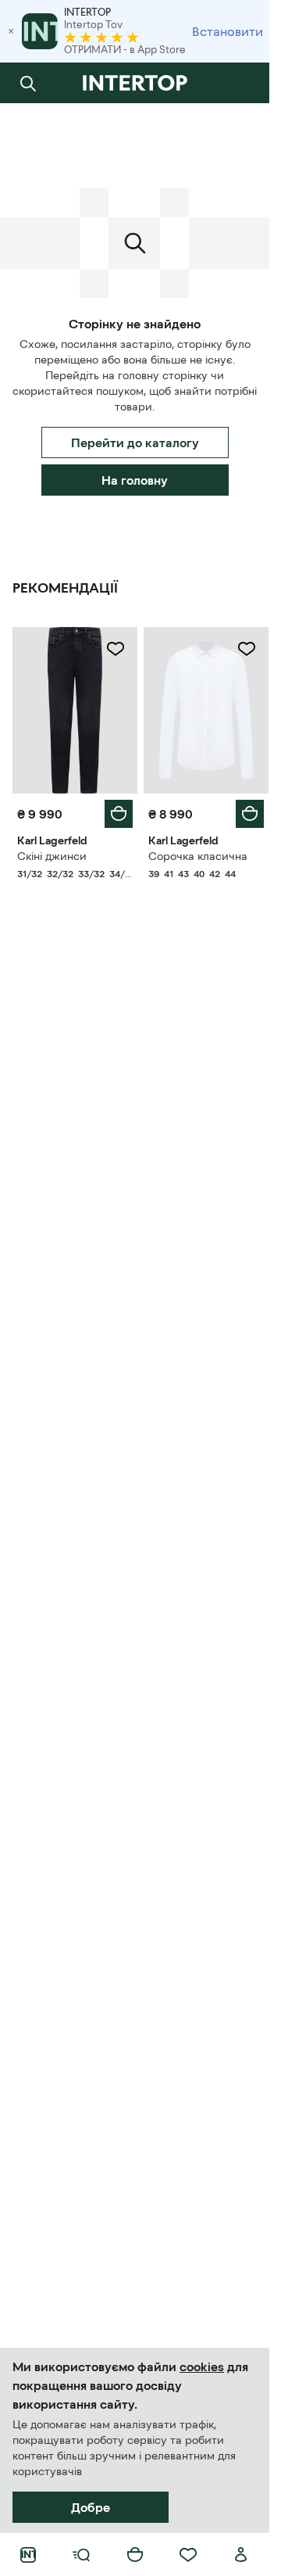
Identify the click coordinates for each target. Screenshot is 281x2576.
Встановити (228, 31)
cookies (202, 2366)
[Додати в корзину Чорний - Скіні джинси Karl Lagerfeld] (119, 814)
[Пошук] (28, 83)
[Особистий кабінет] (241, 2555)
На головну (135, 480)
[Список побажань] (188, 2555)
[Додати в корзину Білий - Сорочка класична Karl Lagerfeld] (250, 814)
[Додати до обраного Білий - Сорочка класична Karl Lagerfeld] (247, 649)
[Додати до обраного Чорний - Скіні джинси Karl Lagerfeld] (116, 649)
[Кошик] (135, 2555)
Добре (91, 2507)
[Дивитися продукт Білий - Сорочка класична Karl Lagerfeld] (206, 710)
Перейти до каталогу (135, 442)
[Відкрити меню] (81, 2555)
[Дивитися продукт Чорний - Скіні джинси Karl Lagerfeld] (75, 710)
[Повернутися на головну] (135, 83)
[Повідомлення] (241, 83)
